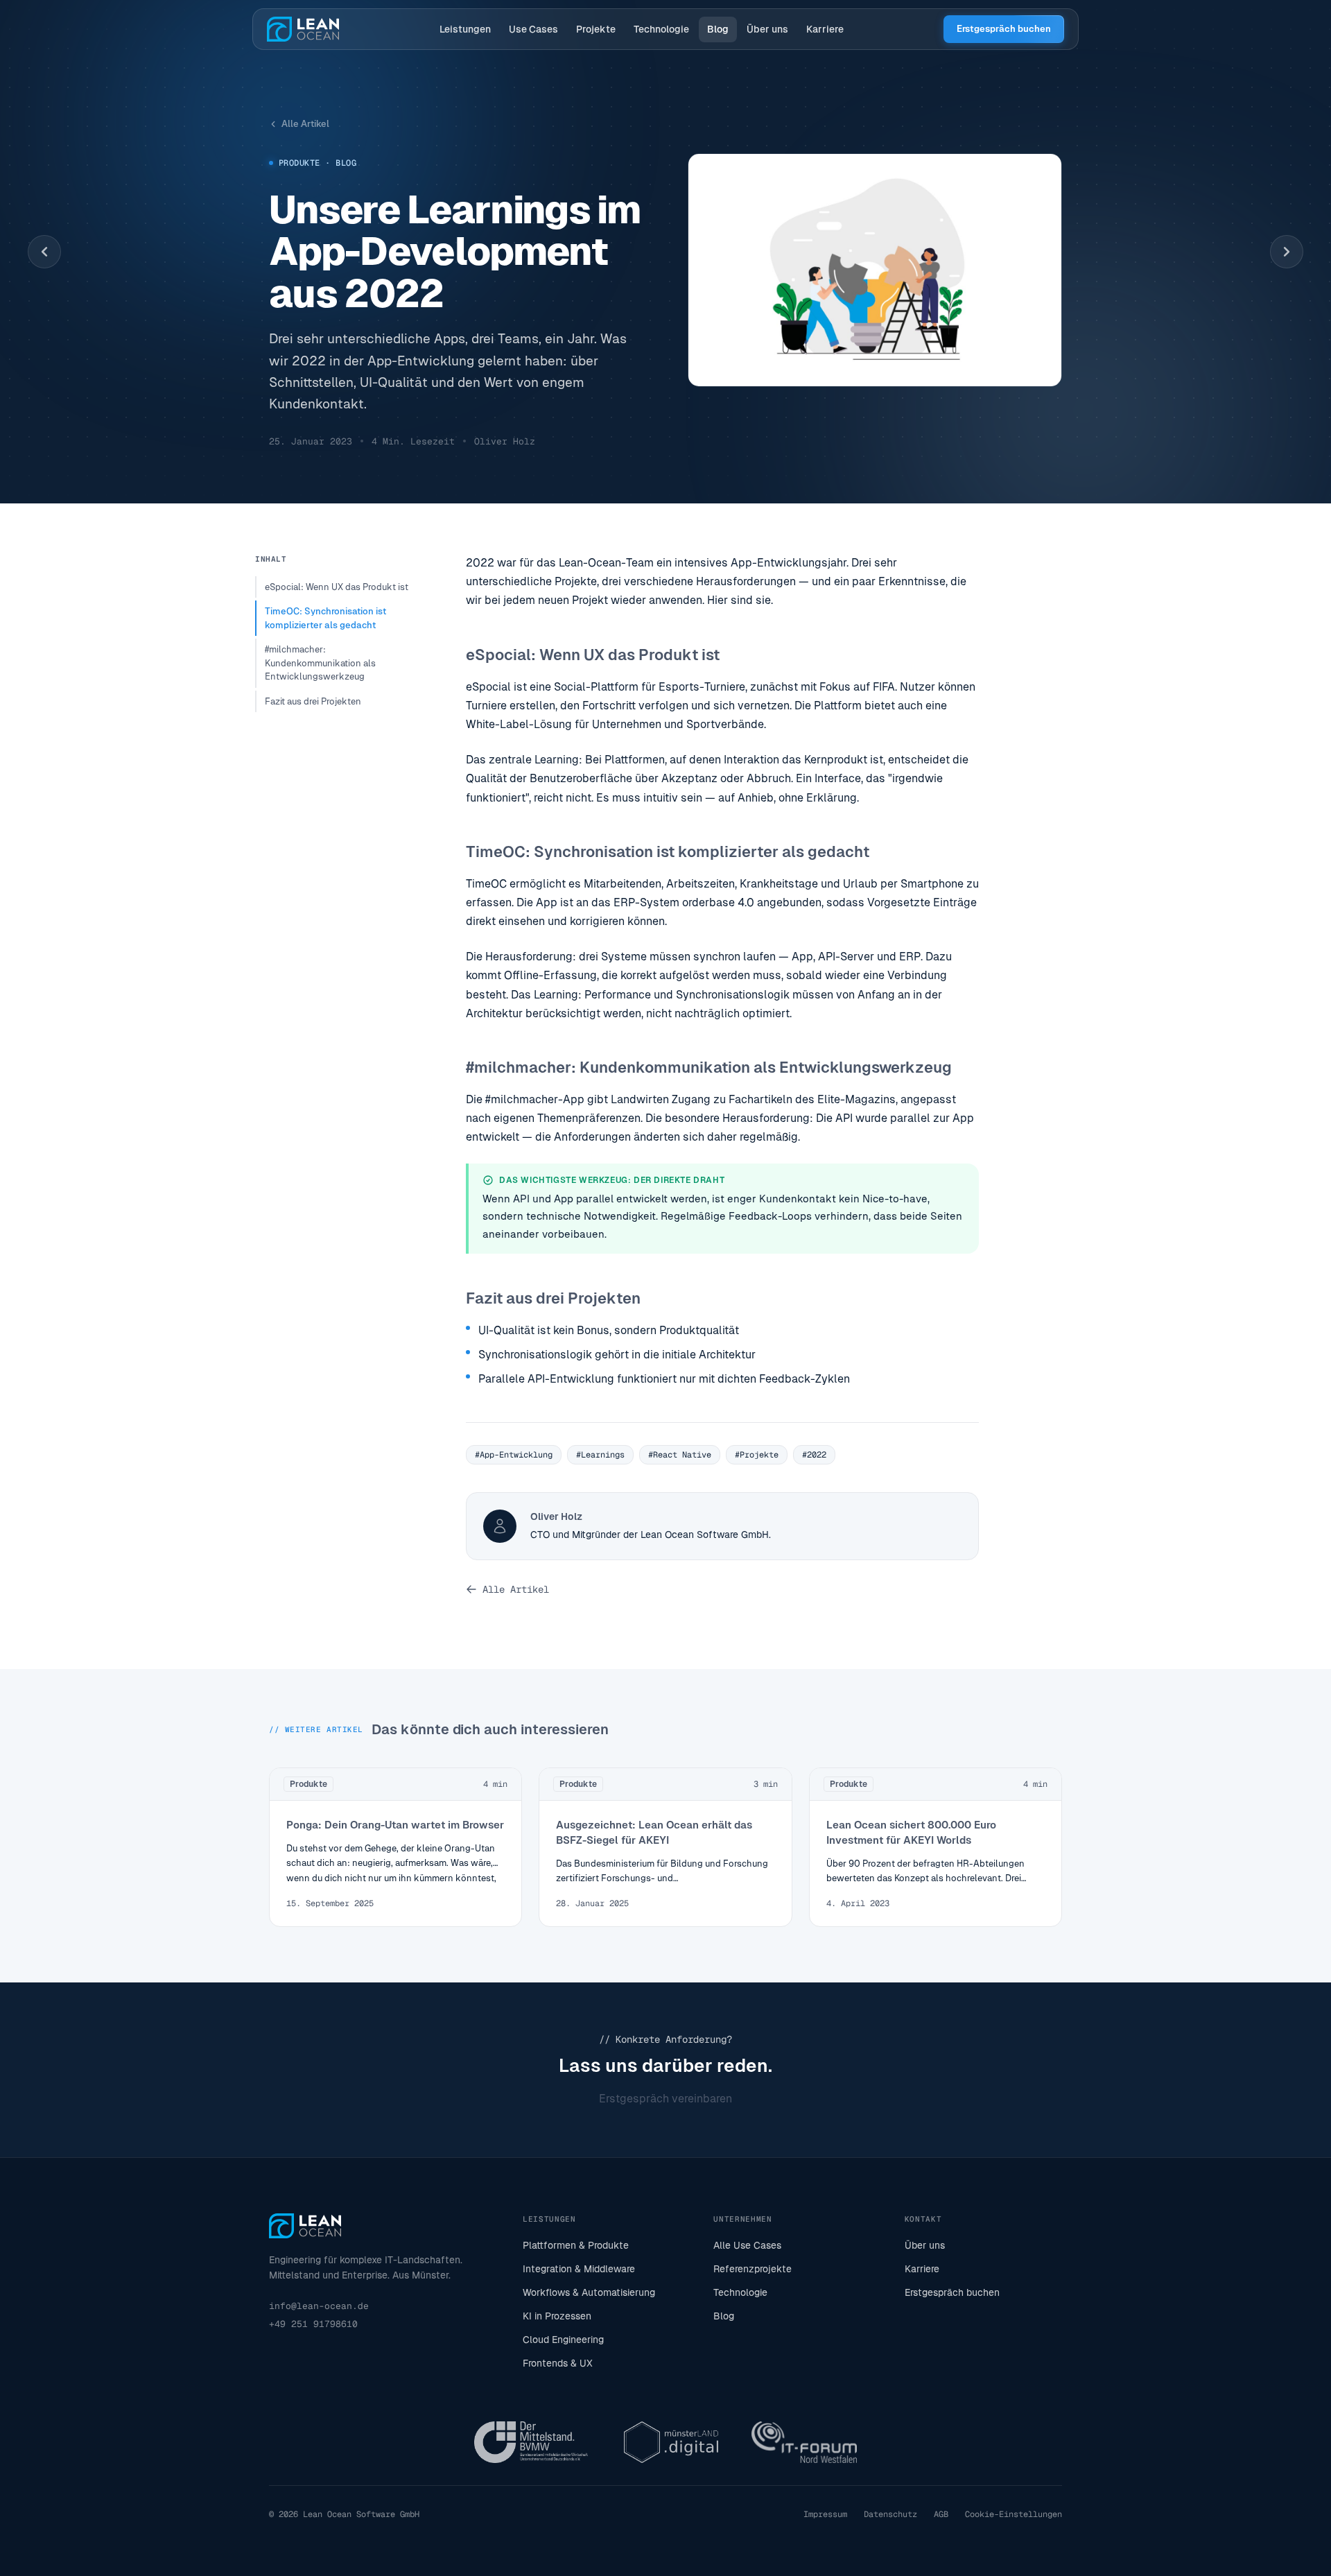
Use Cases (533, 29)
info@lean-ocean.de (319, 2306)
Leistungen (465, 29)
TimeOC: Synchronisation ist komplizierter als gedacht (325, 618)
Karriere (825, 29)
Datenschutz (890, 2514)
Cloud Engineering (563, 2340)
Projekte (596, 29)
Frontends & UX (558, 2363)
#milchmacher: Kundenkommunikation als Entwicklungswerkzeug (320, 663)
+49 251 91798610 (313, 2324)
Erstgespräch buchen (1004, 29)
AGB (941, 2514)
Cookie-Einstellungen (1014, 2514)
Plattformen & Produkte (576, 2245)
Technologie (661, 29)
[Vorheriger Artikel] (44, 252)
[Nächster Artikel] (1287, 252)
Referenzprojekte (753, 2269)
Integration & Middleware (579, 2269)
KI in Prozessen (557, 2316)
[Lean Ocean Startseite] (303, 29)
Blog (718, 29)
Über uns (767, 29)
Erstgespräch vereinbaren (665, 2099)
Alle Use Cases (747, 2245)
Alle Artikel (305, 124)
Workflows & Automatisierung (589, 2292)
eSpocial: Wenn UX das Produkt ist (337, 587)
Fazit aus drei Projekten (313, 701)
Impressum (825, 2514)
